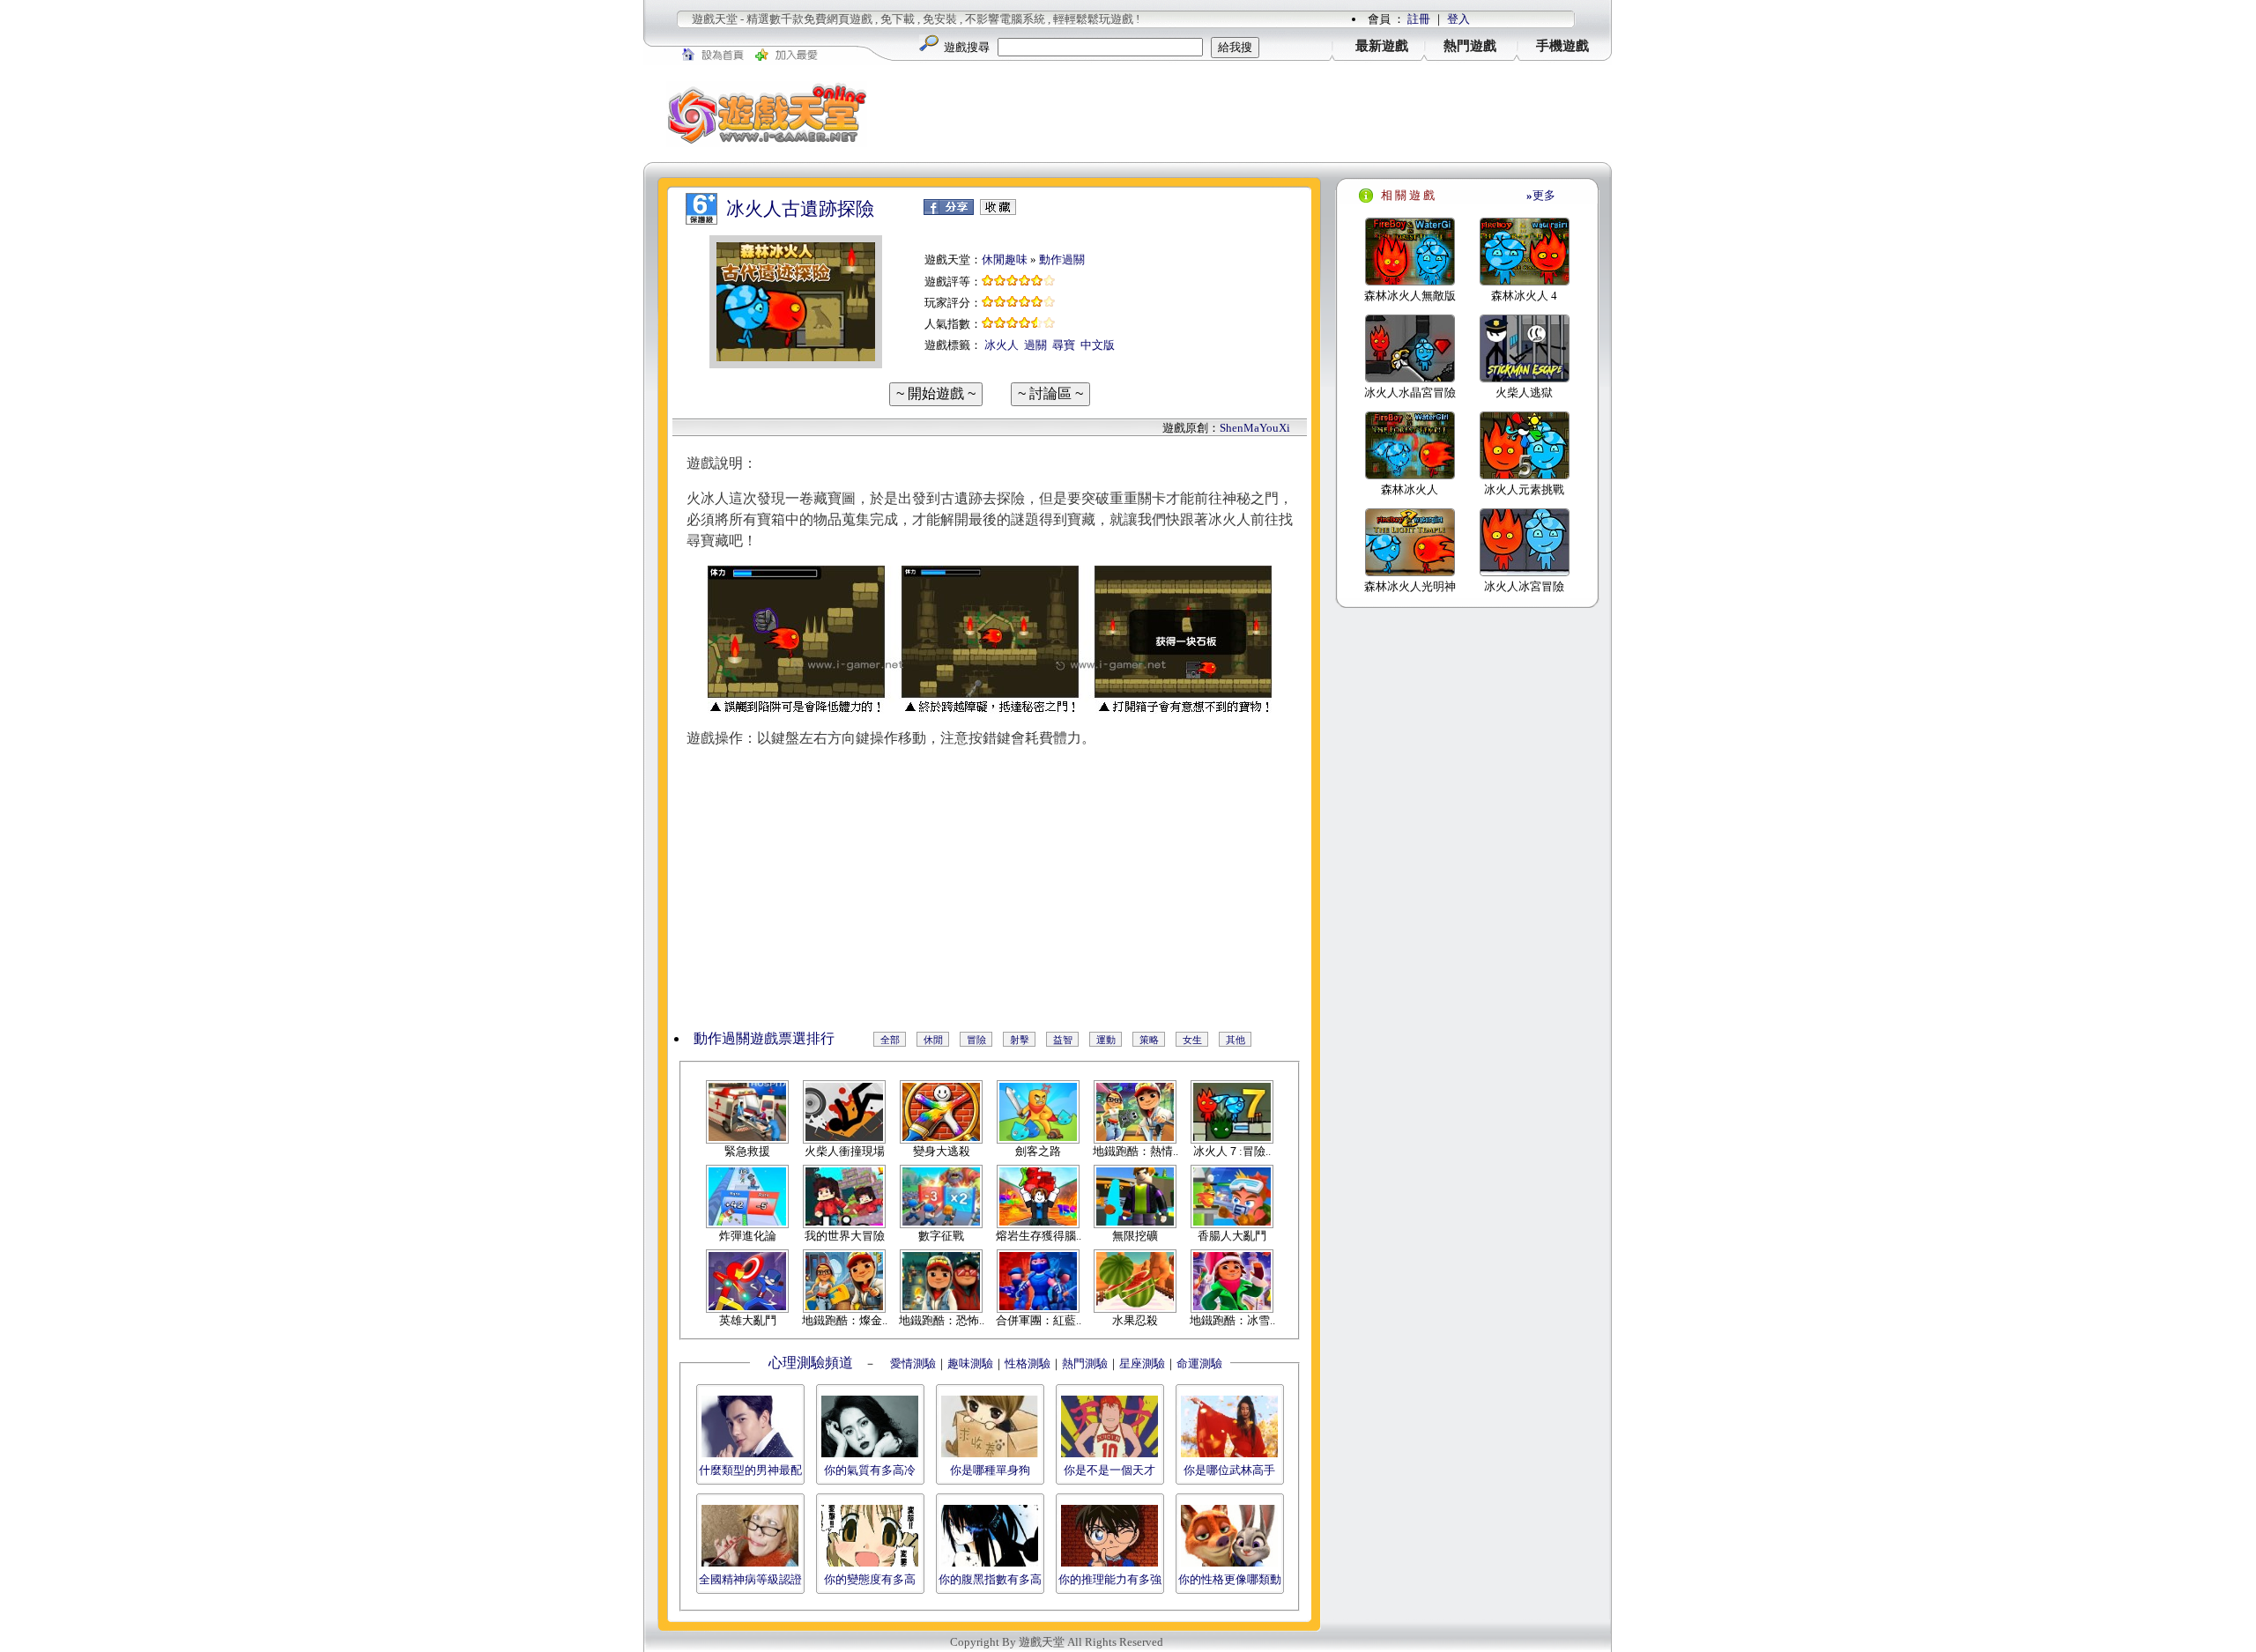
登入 (1458, 19)
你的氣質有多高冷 (870, 1470)
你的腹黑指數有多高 (990, 1579)
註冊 (1419, 19)
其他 (1236, 1040)
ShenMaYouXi (1255, 428)
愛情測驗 (912, 1363)
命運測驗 (1199, 1363)
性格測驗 (1028, 1363)
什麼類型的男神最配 (750, 1470)
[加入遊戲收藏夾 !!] (998, 211)
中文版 (1098, 345)
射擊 (1020, 1040)
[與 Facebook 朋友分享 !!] (949, 211)
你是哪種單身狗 (990, 1470)
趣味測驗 (970, 1363)
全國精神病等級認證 (750, 1579)
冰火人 (1002, 345)
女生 (1192, 1040)
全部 (890, 1040)
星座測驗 (1142, 1363)
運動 (1106, 1040)
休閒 (933, 1040)
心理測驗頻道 (811, 1363)
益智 (1063, 1040)
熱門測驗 (1085, 1363)
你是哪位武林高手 (1229, 1470)
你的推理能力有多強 (1110, 1579)
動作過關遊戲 (736, 1038)
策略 (1149, 1040)
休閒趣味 (1005, 259)
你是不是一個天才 (1109, 1470)
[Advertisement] (1251, 114)
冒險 (976, 1040)
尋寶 (1064, 345)
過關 (1035, 345)
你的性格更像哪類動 (1230, 1579)
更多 (1541, 195)
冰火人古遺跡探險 (800, 209)
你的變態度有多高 (870, 1579)
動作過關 (1062, 259)
